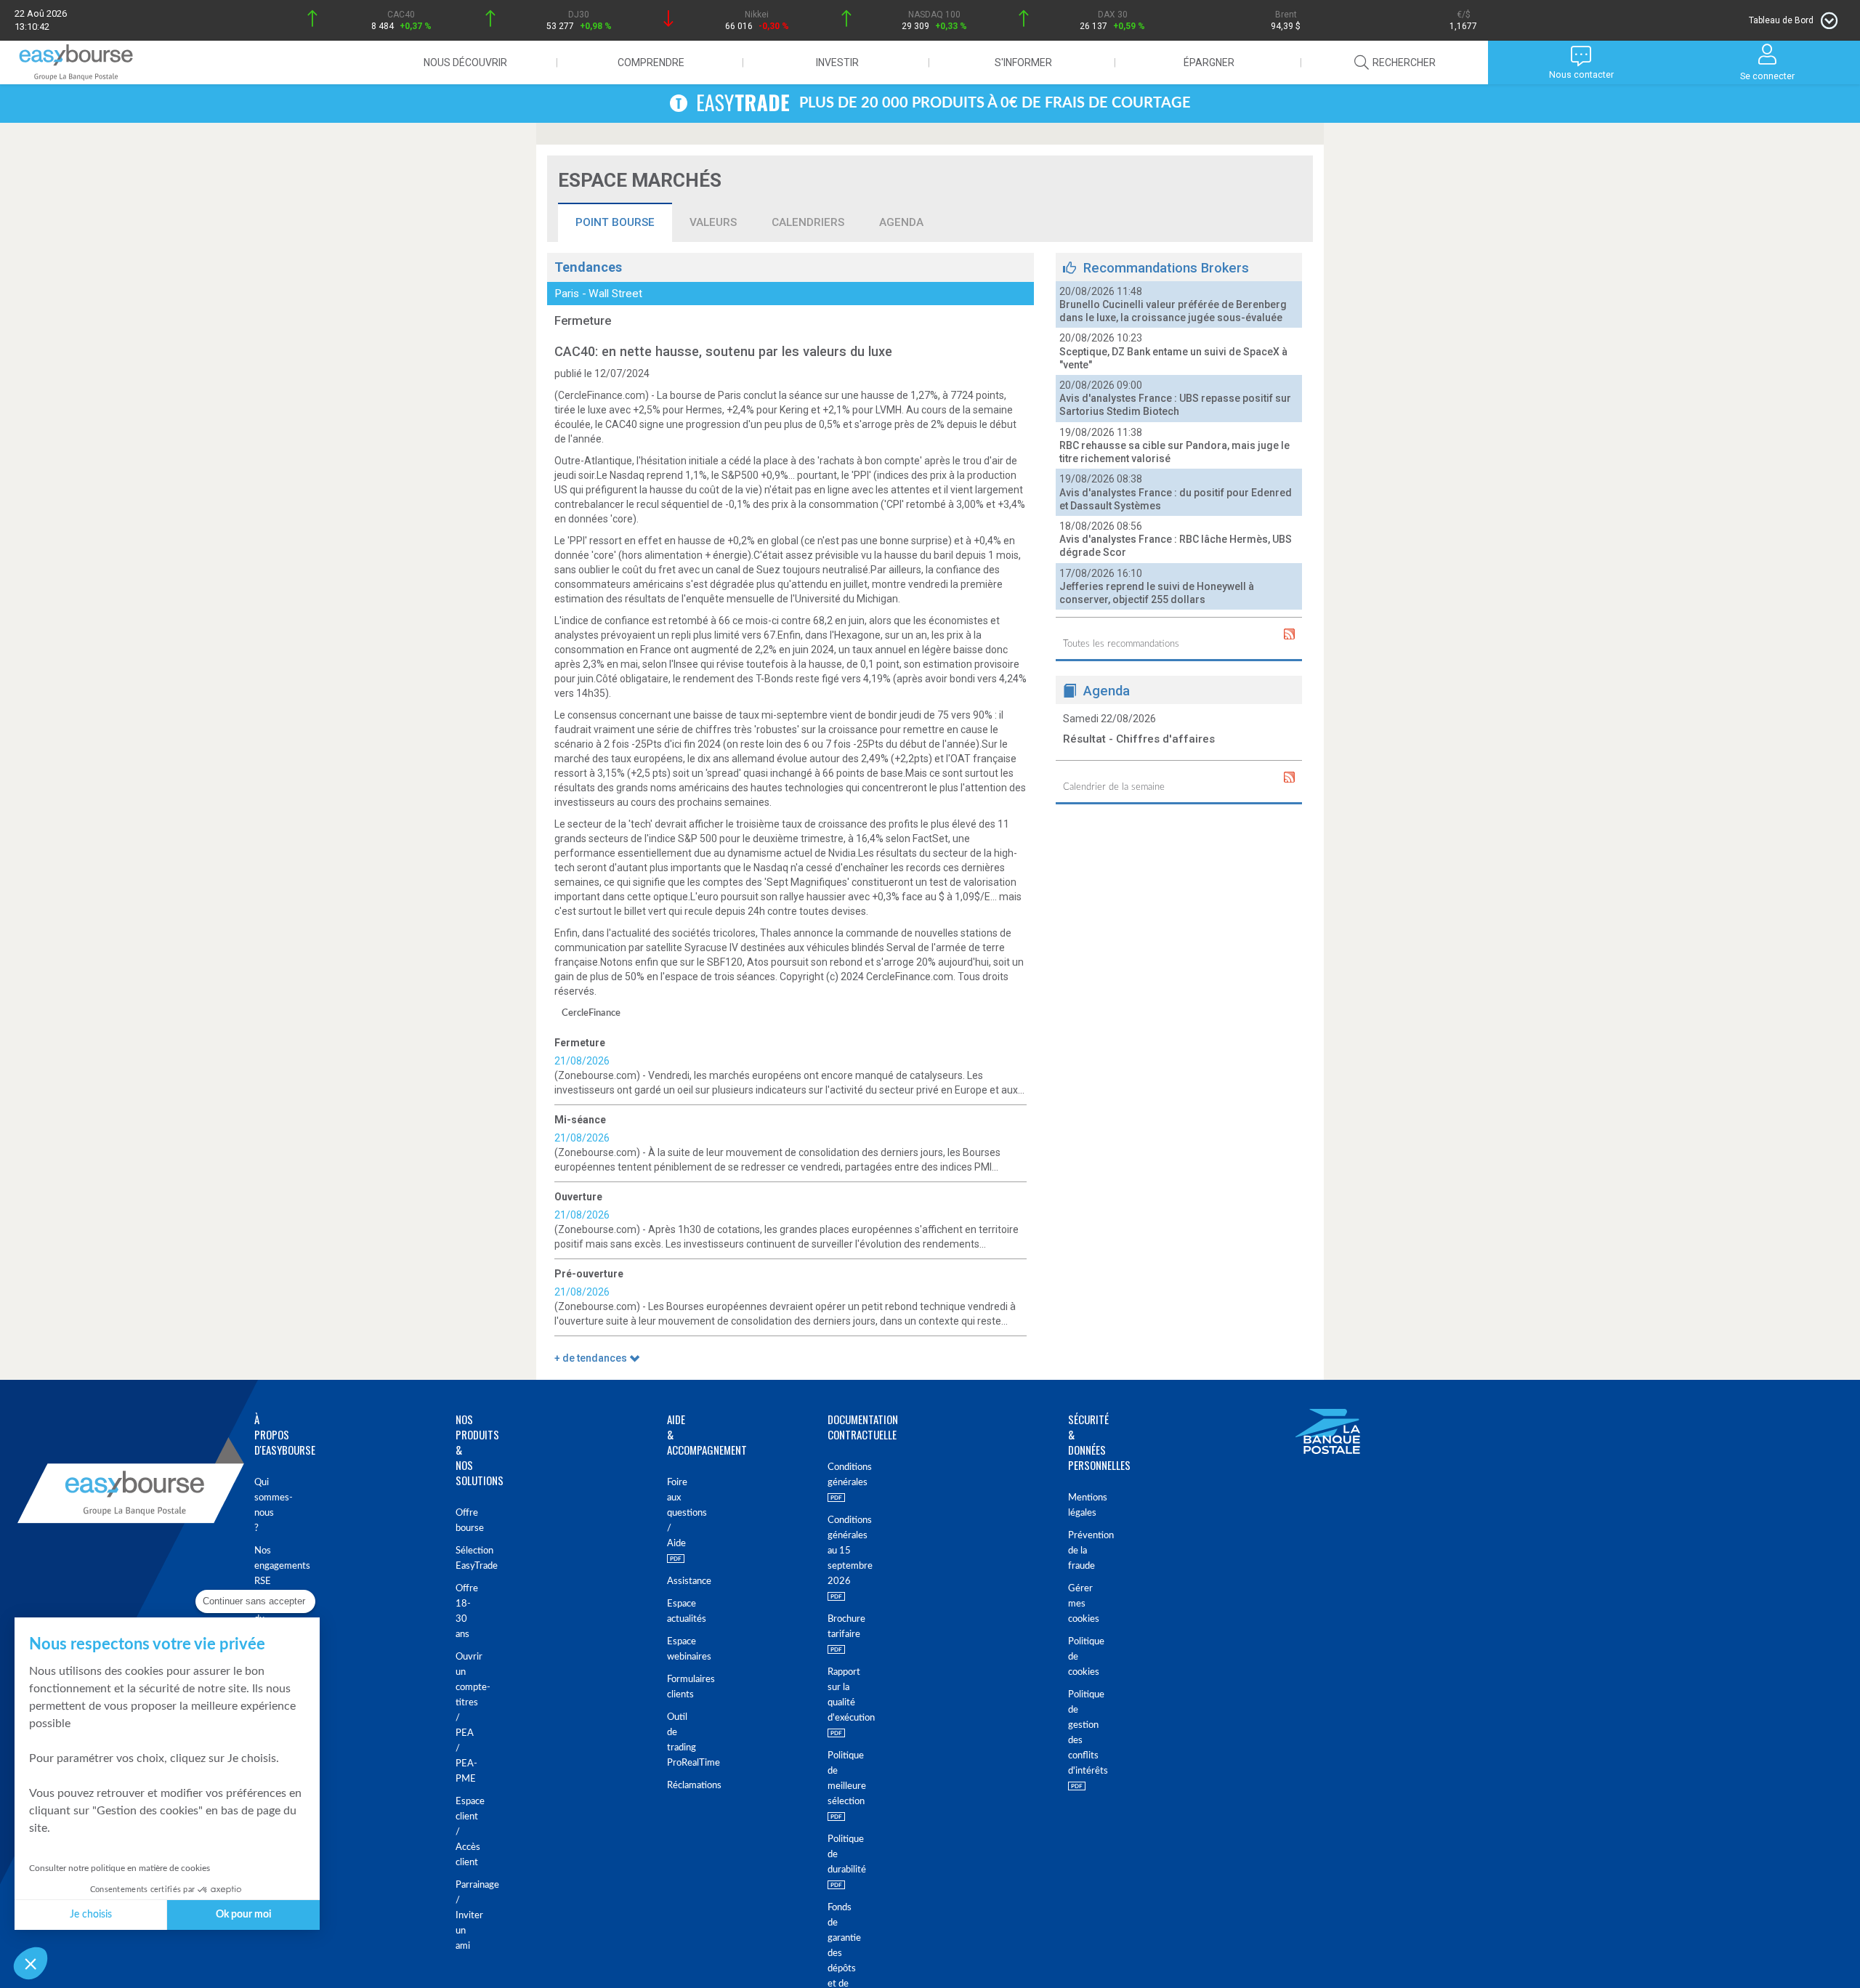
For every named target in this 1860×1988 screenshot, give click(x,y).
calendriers (808, 222)
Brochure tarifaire (840, 1627)
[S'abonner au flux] (1289, 634)
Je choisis (91, 1915)
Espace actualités (670, 1612)
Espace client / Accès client (465, 1832)
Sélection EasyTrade (465, 1559)
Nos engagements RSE (262, 1566)
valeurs (713, 222)
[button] (31, 1963)
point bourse (615, 222)
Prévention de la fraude (1079, 1551)
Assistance (670, 1581)
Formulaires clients (670, 1687)
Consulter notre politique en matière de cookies (120, 1868)
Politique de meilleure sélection (840, 1779)
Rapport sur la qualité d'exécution (840, 1695)
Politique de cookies (1079, 1657)
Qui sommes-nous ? (262, 1506)
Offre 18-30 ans (465, 1612)
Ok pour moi (244, 1915)
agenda (901, 222)
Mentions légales (1079, 1506)
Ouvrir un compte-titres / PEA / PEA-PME (465, 1718)
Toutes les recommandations (1121, 644)
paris (567, 294)
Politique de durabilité (840, 1855)
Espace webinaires (670, 1649)
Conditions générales (840, 1475)
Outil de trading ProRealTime (670, 1740)
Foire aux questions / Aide (670, 1513)
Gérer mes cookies (1079, 1604)
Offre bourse (465, 1521)
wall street (615, 294)
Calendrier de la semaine (1114, 787)
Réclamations (670, 1786)
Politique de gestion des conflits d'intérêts (1079, 1733)
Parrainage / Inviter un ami (465, 1916)
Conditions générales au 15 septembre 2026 (840, 1551)
